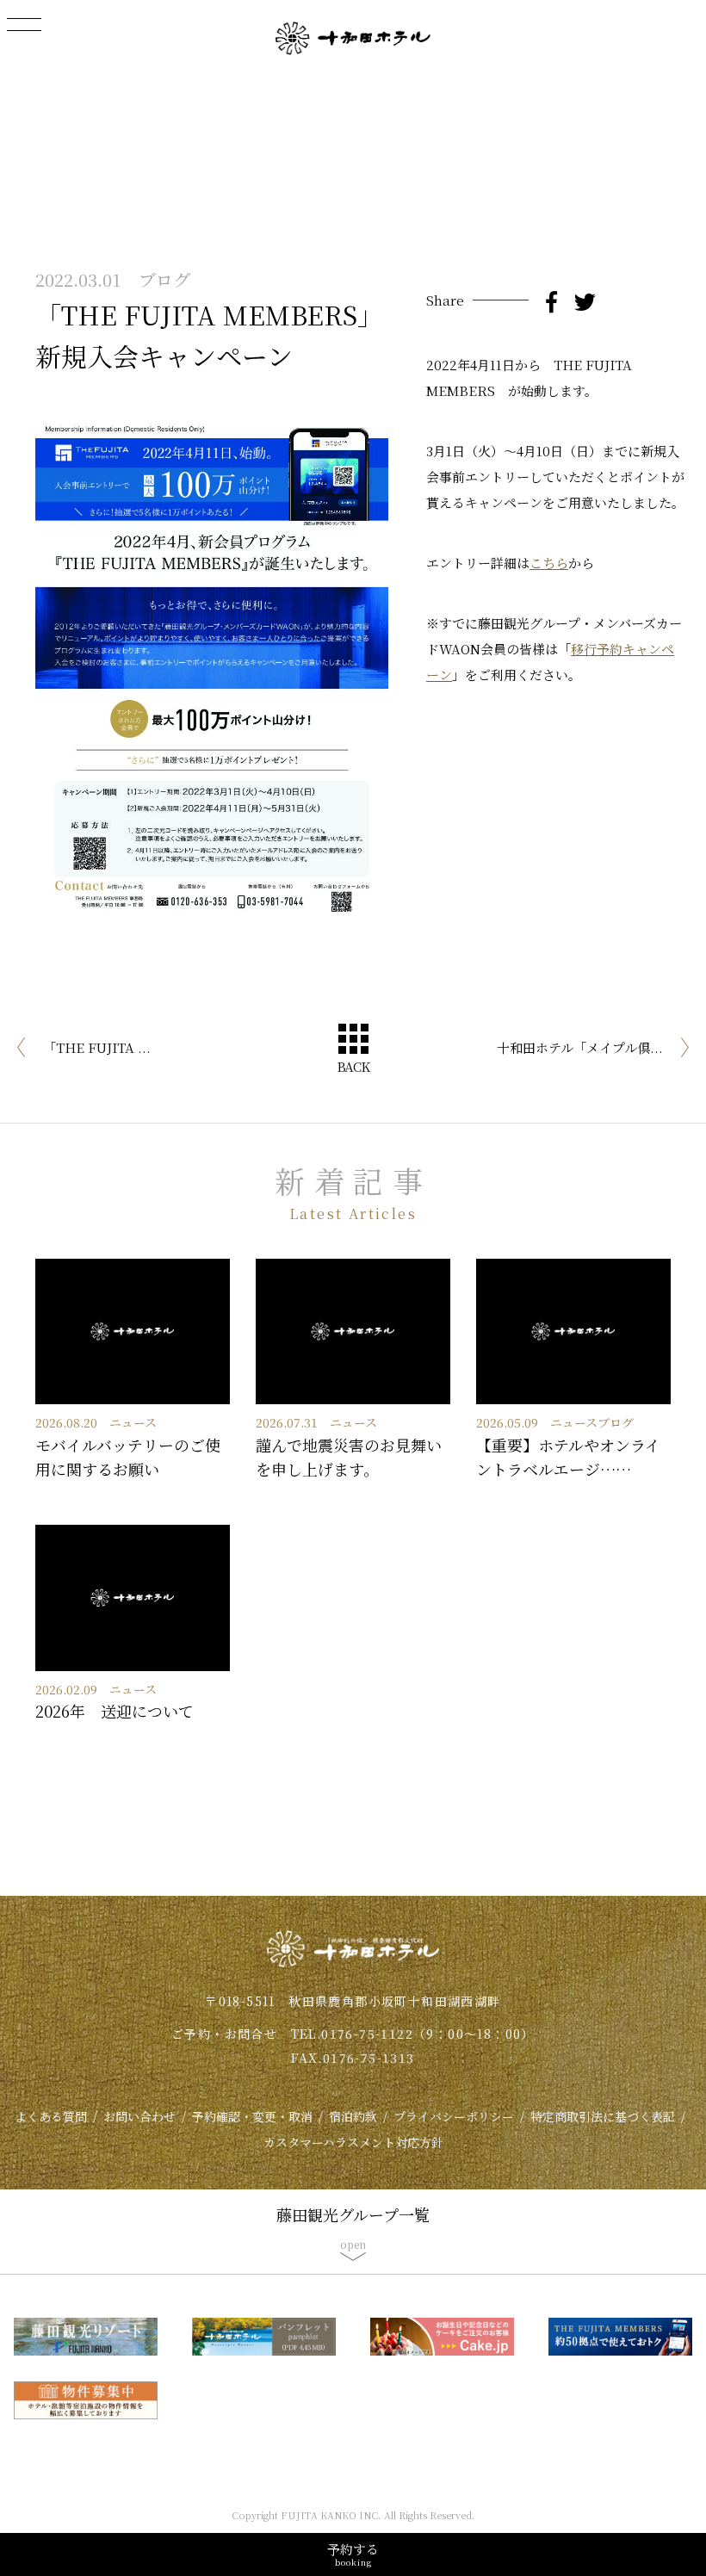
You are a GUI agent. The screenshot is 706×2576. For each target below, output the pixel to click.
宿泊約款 (353, 2116)
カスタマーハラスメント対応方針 (353, 2142)
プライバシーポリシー (454, 2116)
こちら (549, 563)
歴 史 (353, 62)
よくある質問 (51, 2116)
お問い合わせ (139, 2116)
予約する (353, 2554)
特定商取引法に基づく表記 (603, 2116)
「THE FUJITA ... (97, 1047)
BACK (353, 1066)
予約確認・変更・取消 (252, 2116)
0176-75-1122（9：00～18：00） (428, 2034)
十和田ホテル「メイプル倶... (580, 1047)
